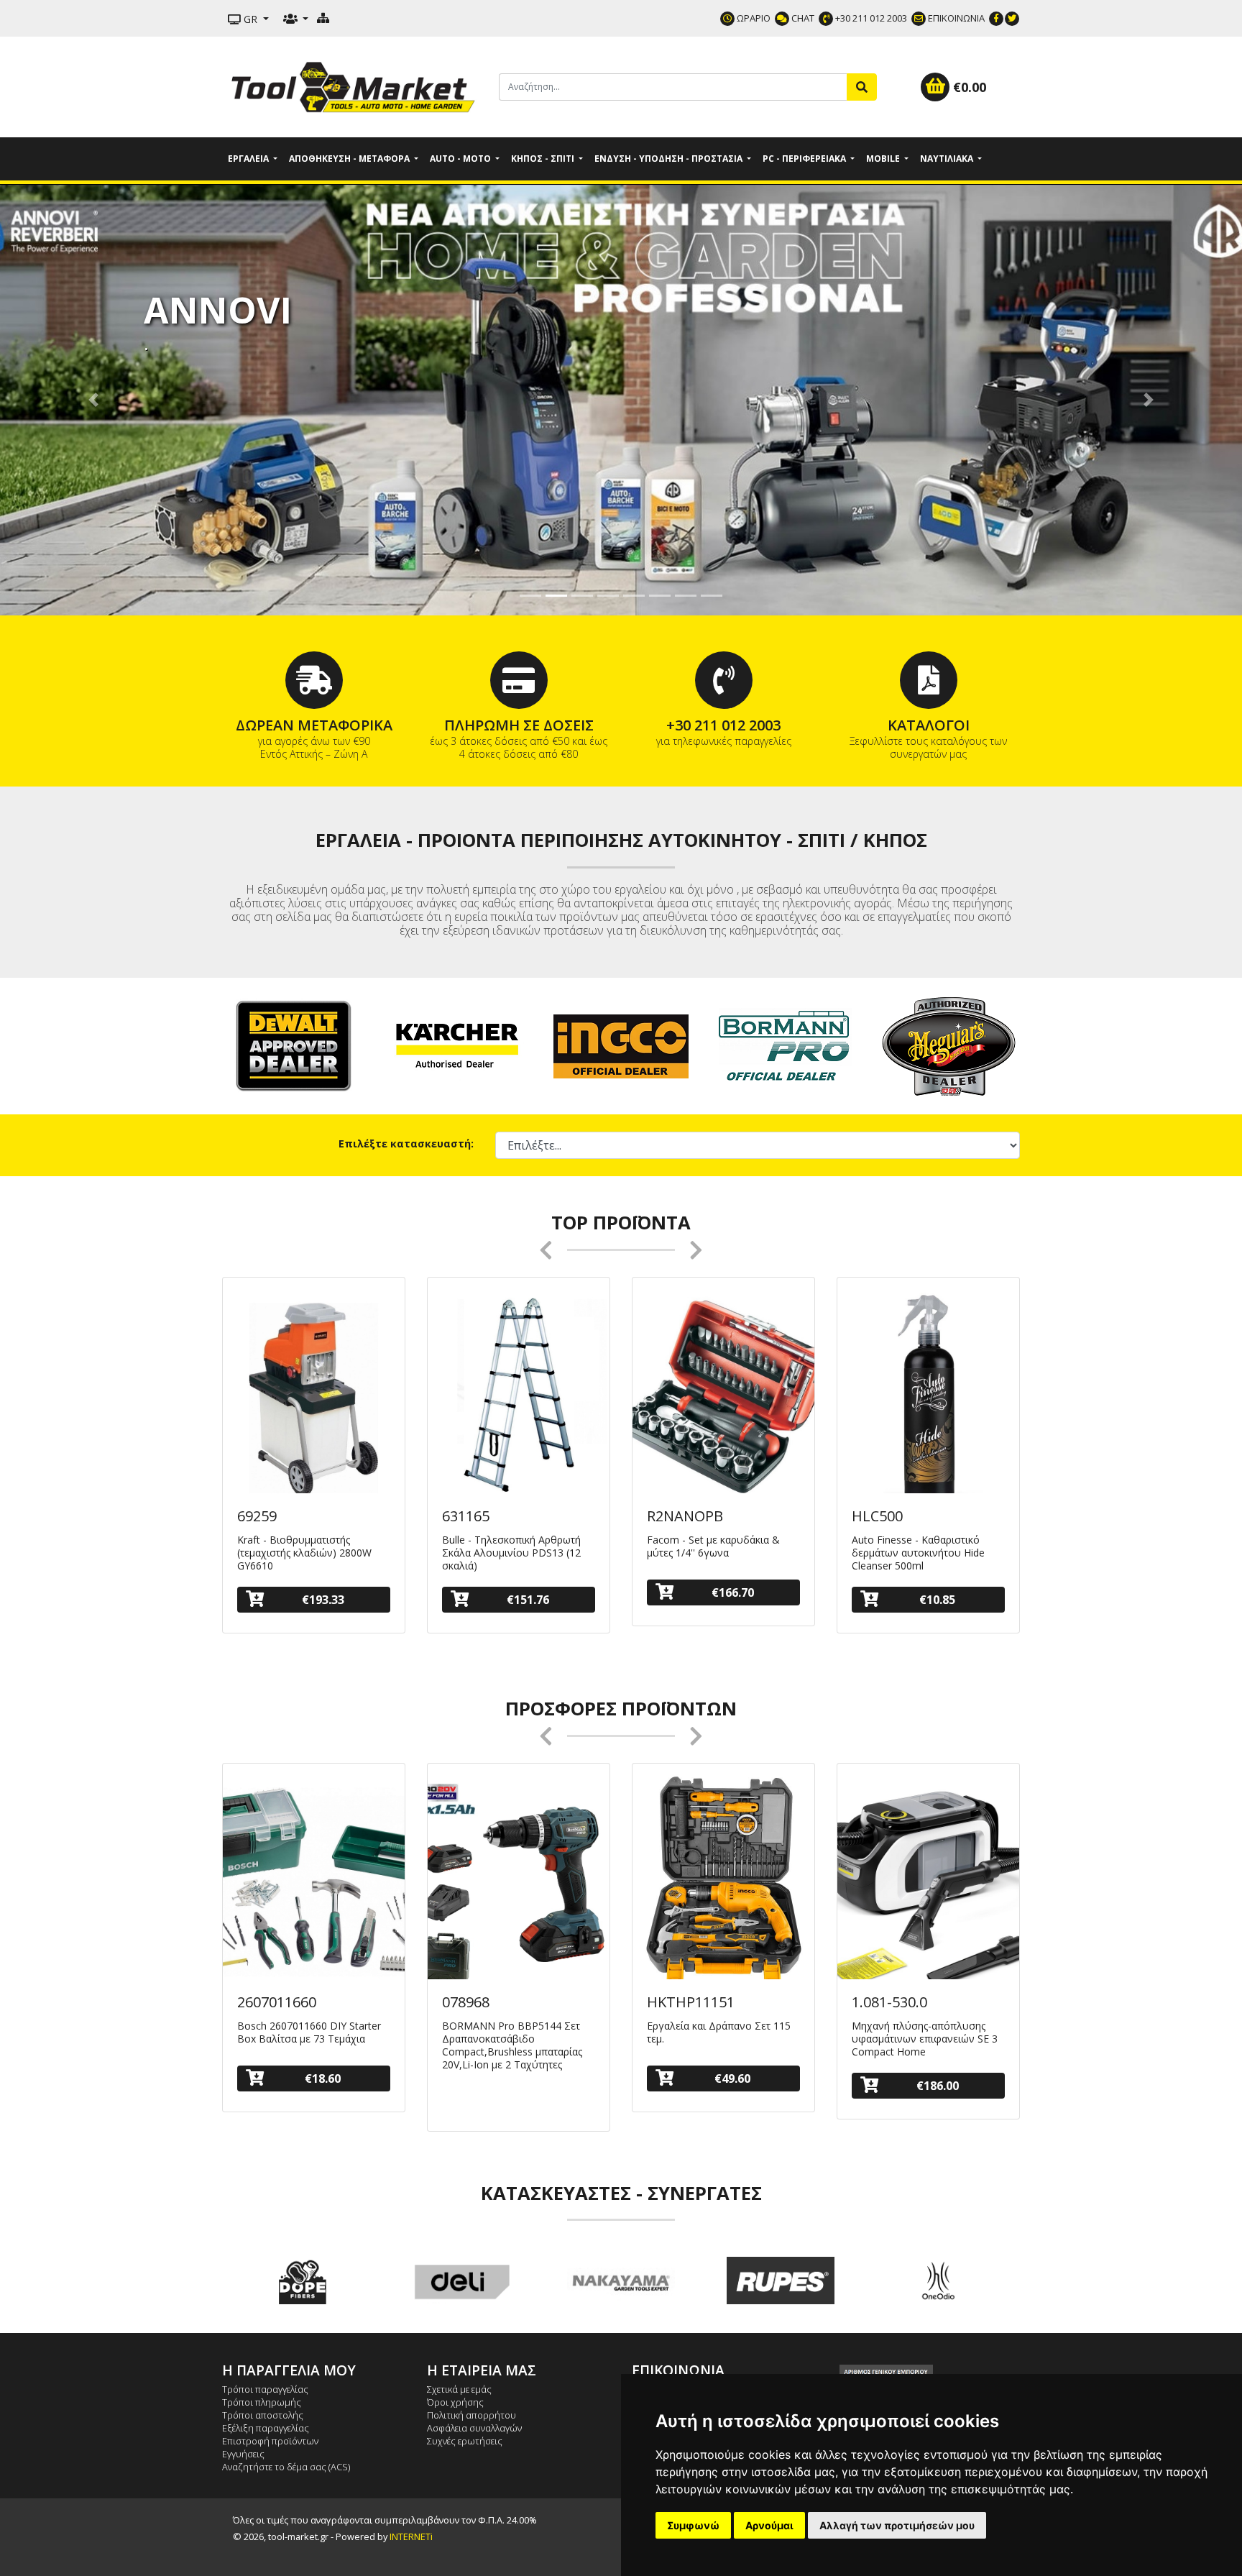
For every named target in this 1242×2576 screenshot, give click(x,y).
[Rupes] (621, 2281)
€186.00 (938, 2086)
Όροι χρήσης (455, 2402)
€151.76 (528, 1600)
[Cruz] (940, 2281)
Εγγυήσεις (243, 2454)
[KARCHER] (457, 1045)
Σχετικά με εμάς (459, 2389)
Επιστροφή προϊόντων (270, 2441)
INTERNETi (411, 2536)
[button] (93, 400)
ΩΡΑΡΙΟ (753, 18)
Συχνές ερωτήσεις (465, 2441)
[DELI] (302, 2281)
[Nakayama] (461, 2281)
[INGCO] (621, 1045)
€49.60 (732, 2078)
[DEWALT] (293, 1045)
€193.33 (323, 1600)
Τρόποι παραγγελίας (265, 2389)
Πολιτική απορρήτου (471, 2415)
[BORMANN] (785, 1045)
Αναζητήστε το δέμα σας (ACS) (286, 2467)
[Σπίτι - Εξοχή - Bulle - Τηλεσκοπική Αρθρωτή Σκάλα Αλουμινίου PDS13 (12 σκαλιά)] (519, 1396)
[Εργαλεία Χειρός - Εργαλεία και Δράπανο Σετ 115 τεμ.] (723, 1882)
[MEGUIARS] (949, 1045)
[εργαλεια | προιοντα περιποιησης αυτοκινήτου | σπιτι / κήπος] (355, 86)
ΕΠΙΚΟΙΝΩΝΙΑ (955, 18)
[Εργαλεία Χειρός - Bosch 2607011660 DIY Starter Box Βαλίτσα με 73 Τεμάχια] (314, 1882)
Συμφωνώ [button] (693, 2525)
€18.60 (323, 2078)
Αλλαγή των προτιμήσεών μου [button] (897, 2525)
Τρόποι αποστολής (263, 2415)
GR (250, 19)
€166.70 (733, 1592)
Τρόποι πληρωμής (262, 2402)
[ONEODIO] (781, 2281)
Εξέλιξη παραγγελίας (266, 2428)
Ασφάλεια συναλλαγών (474, 2428)
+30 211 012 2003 (870, 18)
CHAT (802, 18)
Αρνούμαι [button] (769, 2525)
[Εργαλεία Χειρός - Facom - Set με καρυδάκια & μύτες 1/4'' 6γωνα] (723, 1396)
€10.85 (937, 1600)
